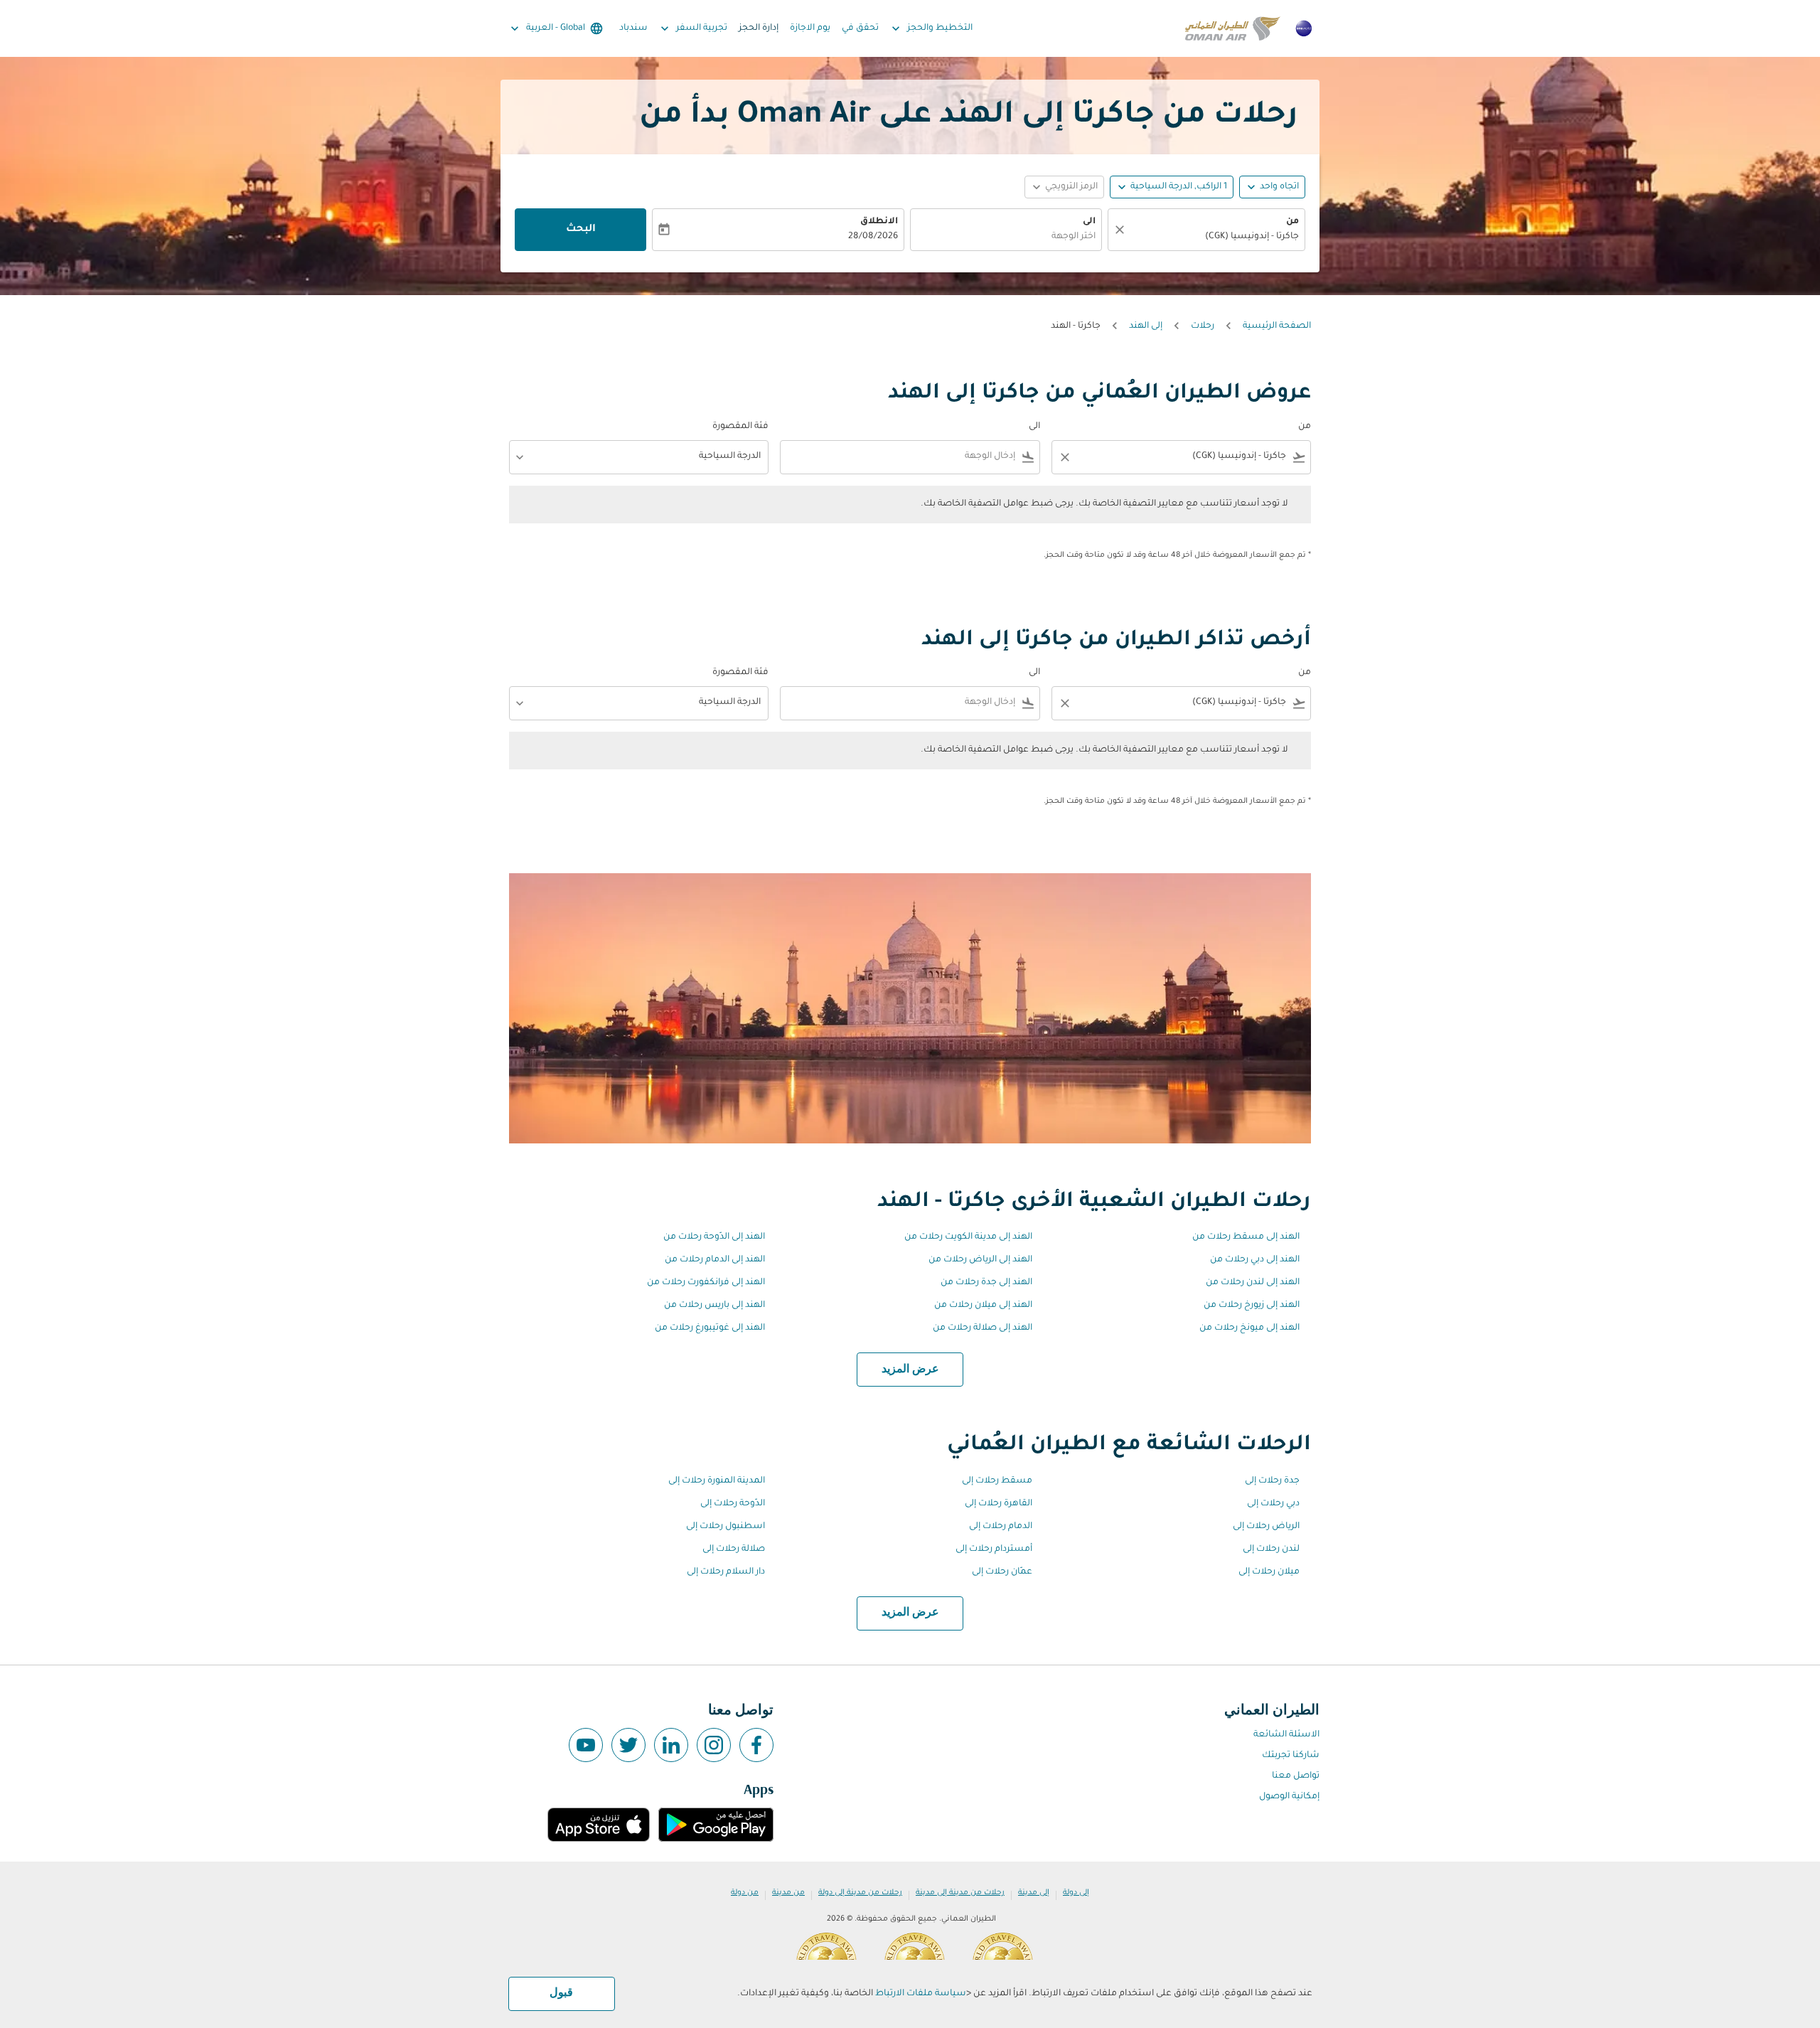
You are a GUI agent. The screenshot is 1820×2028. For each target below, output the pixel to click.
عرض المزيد (910, 1370)
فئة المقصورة (740, 427)
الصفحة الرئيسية (1277, 326)
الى (1089, 222)
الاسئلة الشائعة (1286, 1735)
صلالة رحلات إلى (734, 1549)
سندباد (633, 28)
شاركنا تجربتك (1291, 1756)
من (1292, 222)
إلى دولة (1076, 1893)
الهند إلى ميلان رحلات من (983, 1306)
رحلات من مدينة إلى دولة (860, 1893)
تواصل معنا (1296, 1776)
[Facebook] (756, 1745)
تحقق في (860, 28)
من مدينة (788, 1893)
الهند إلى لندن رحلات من (1253, 1283)
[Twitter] (628, 1745)
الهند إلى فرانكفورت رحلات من (706, 1283)
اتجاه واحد (1279, 187)
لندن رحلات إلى (1271, 1549)
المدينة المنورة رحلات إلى (717, 1481)
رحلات (1203, 326)
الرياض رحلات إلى (1266, 1527)
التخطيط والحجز (931, 28)
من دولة (745, 1893)
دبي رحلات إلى (1273, 1504)
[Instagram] (714, 1745)
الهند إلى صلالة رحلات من (983, 1328)
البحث (581, 230)
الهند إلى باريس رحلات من (714, 1306)
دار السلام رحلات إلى (726, 1572)
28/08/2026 (873, 237)
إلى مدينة (1034, 1893)
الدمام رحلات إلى (1001, 1527)
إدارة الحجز (759, 28)
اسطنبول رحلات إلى (726, 1527)
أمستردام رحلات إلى (994, 1549)
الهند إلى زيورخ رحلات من (1252, 1306)
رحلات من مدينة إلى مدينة (960, 1893)
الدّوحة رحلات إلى (733, 1504)
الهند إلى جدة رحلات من (986, 1283)
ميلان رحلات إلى (1269, 1572)
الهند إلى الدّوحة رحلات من (714, 1237)
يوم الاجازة (810, 28)
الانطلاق (879, 222)
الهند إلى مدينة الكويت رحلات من (968, 1237)
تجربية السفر (692, 28)
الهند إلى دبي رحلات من (1255, 1260)
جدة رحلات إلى (1272, 1481)
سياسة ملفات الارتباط (921, 1994)
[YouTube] (586, 1745)
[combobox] (1214, 237)
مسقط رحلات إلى (997, 1481)
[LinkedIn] (671, 1745)
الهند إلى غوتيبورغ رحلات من (710, 1328)
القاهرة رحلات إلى (999, 1504)
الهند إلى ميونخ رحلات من (1249, 1328)
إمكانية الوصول (1289, 1797)
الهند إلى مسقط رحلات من (1246, 1237)
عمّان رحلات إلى (1002, 1572)
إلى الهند (1146, 326)
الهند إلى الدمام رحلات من (715, 1260)
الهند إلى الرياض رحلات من (980, 1260)
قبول (561, 1993)
